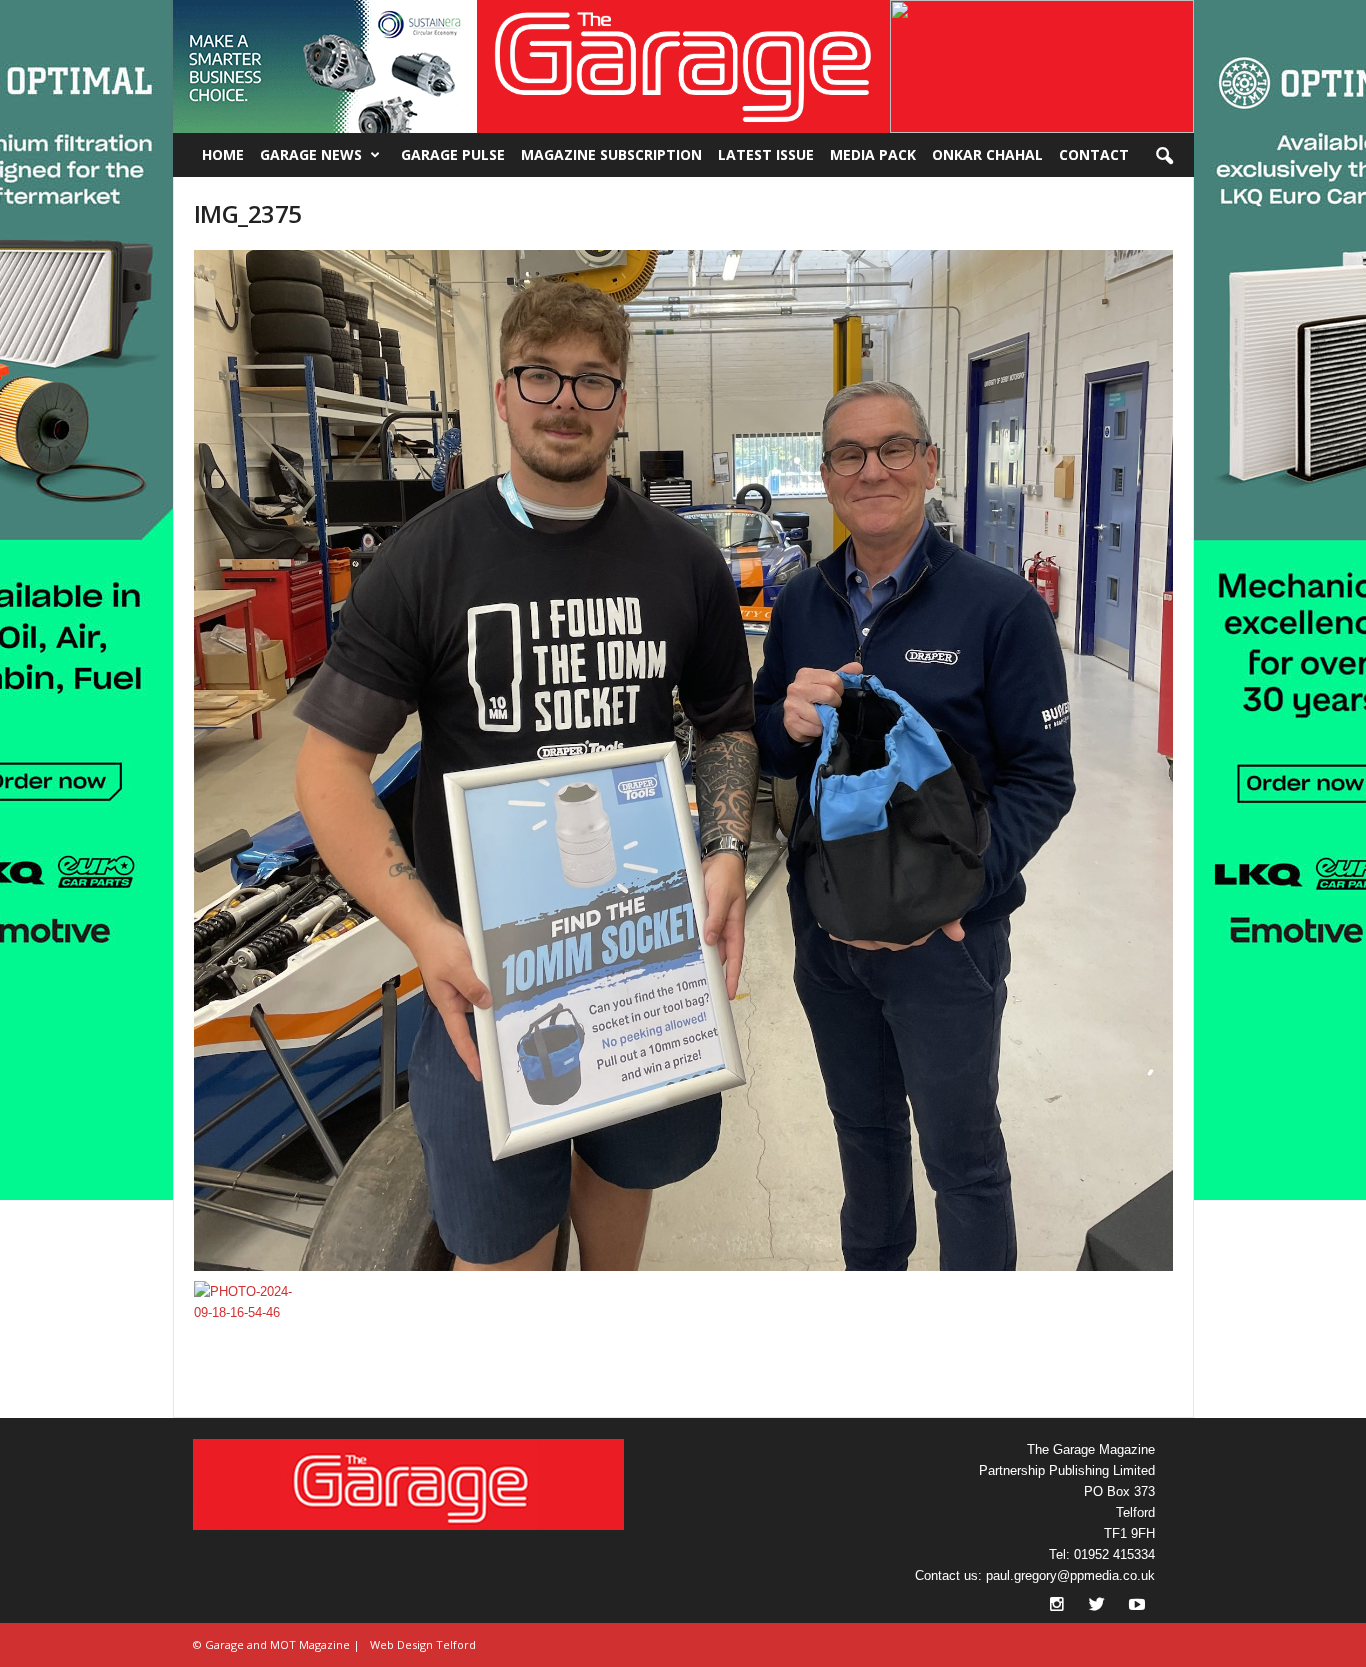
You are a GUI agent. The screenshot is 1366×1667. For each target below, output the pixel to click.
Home (223, 154)
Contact (1094, 154)
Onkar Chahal (987, 154)
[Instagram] (1059, 1606)
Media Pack (873, 154)
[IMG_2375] (684, 760)
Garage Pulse (453, 154)
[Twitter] (1099, 1606)
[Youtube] (1137, 1606)
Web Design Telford (423, 1644)
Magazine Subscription (611, 154)
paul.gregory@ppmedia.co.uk (1070, 1575)
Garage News (311, 154)
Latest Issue (766, 154)
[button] (325, 66)
